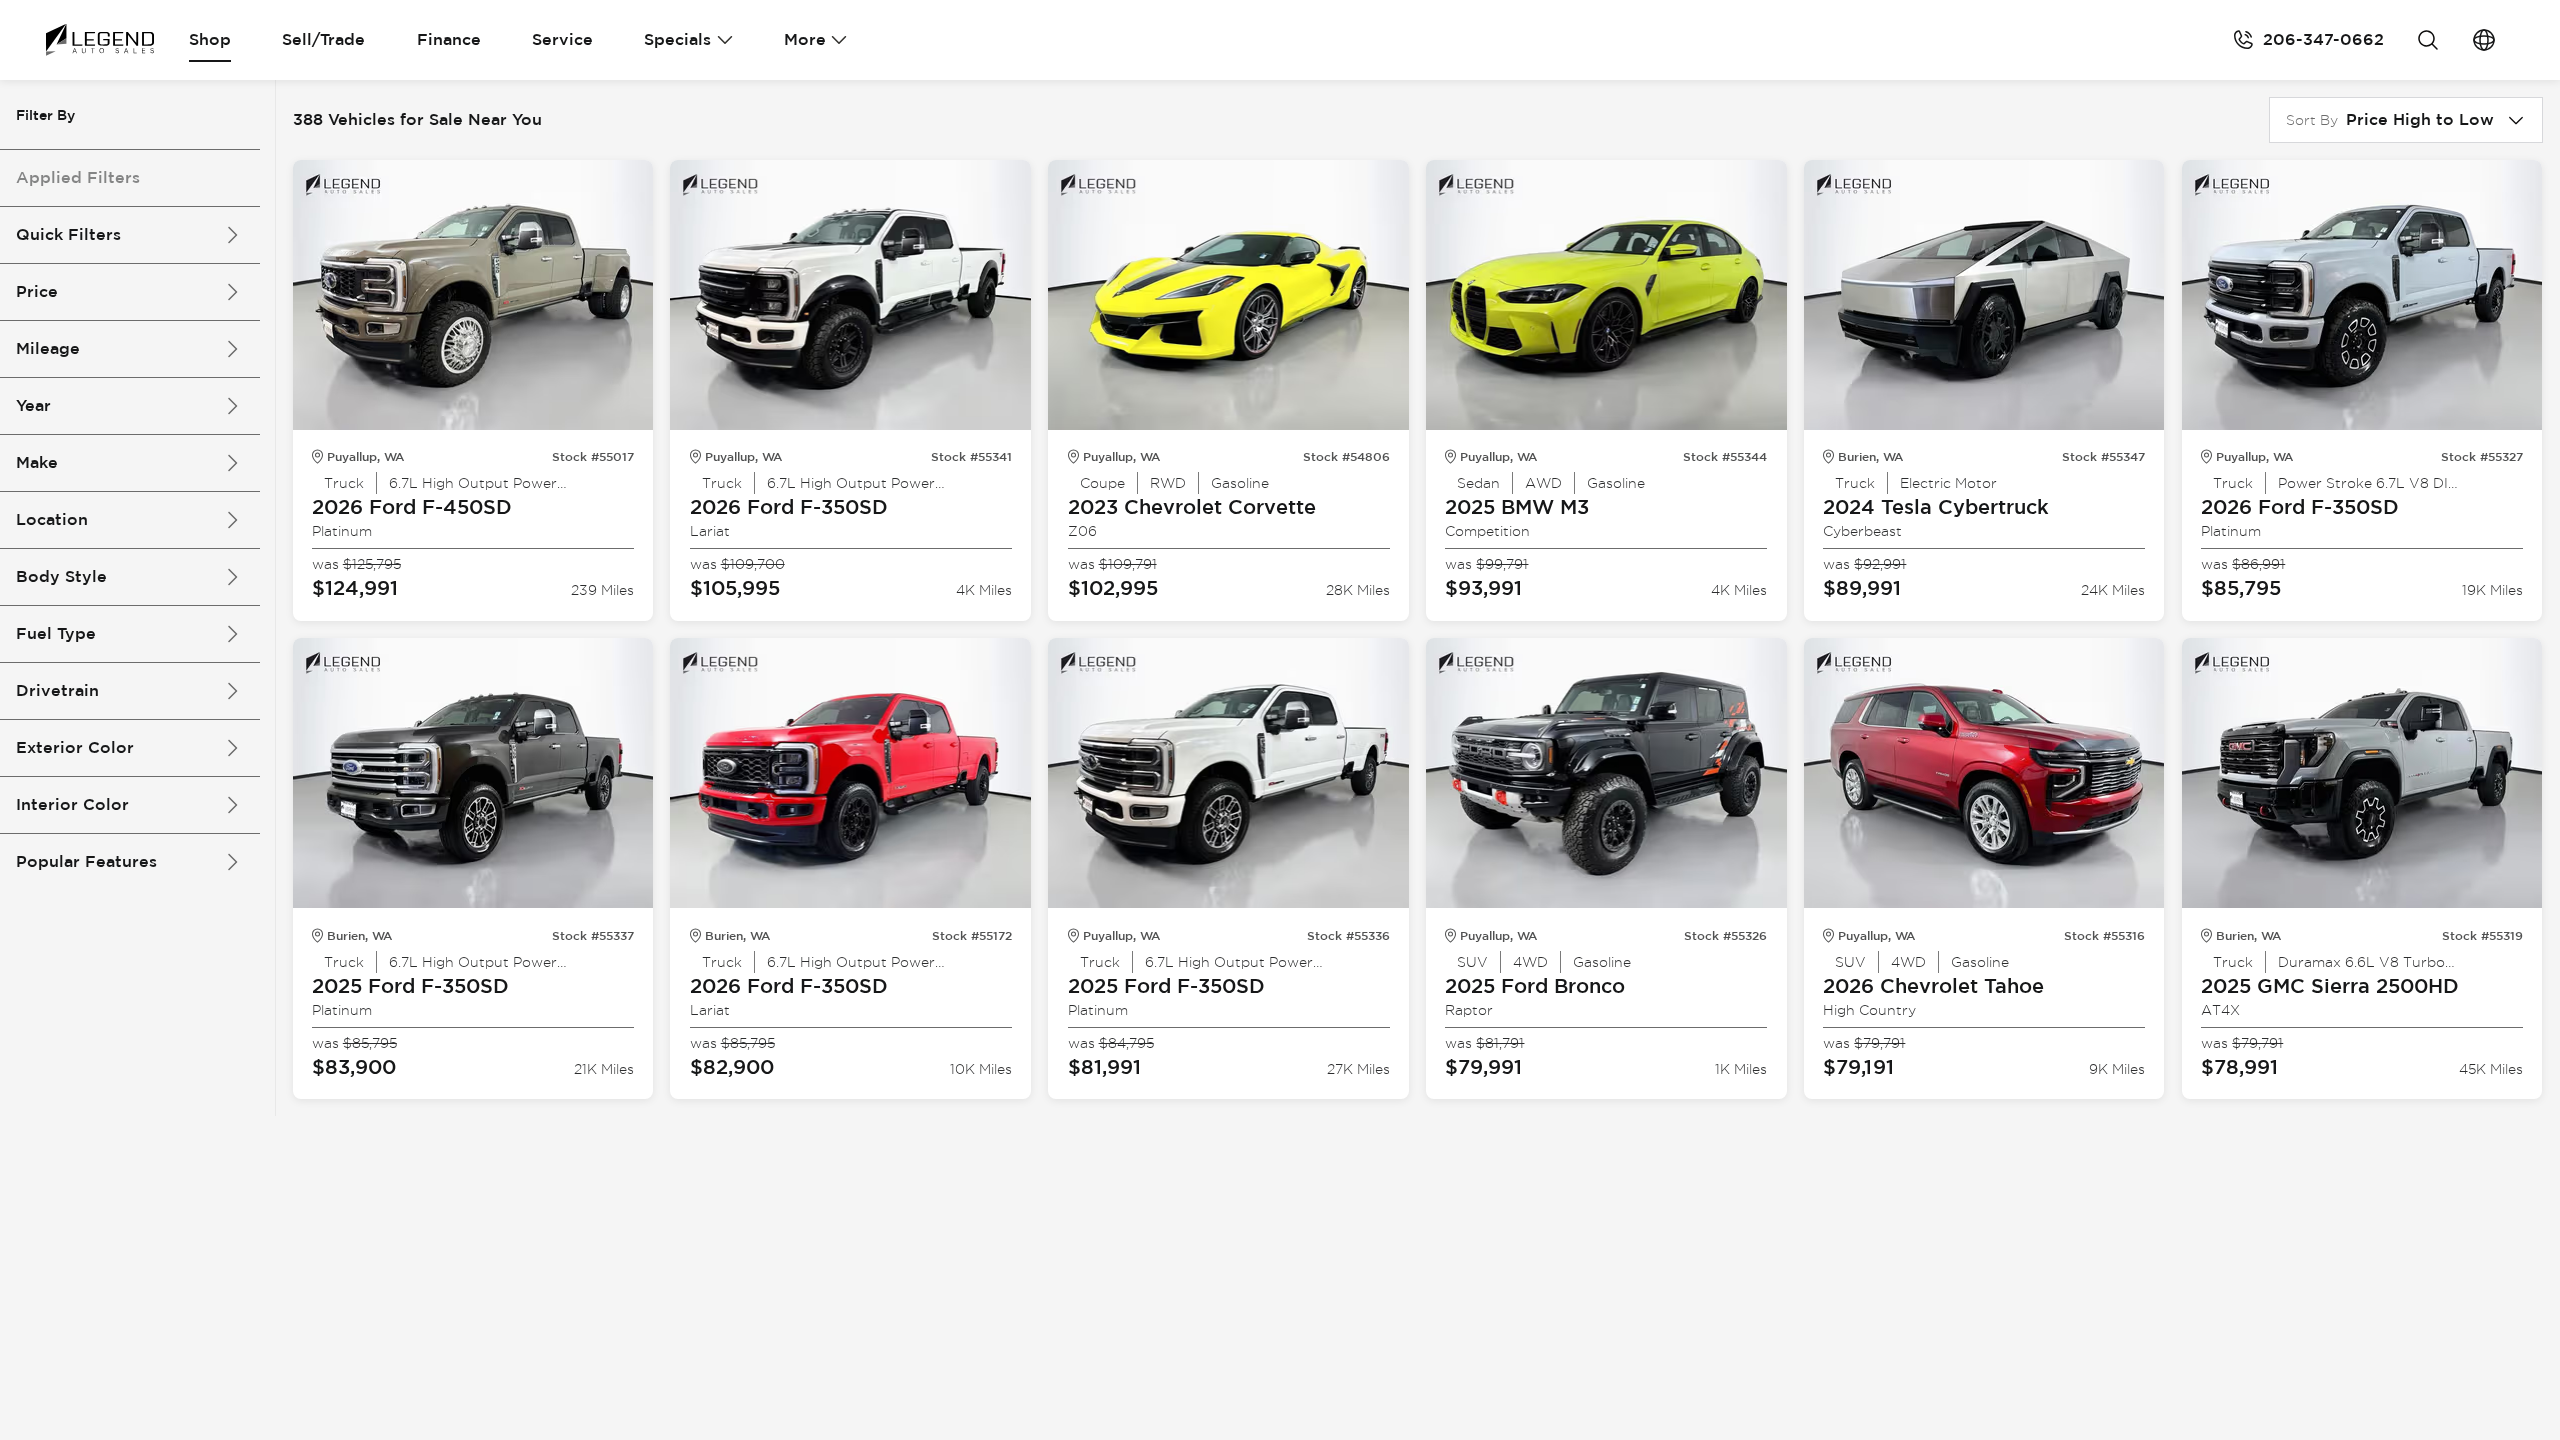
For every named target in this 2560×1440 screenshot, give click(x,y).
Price (37, 291)
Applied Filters (78, 177)
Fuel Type (56, 633)
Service (562, 39)
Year (33, 405)
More (805, 39)
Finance (449, 39)
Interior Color (72, 804)
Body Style (61, 576)
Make (37, 462)
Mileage (48, 348)
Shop (210, 39)
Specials (677, 39)
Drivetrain (57, 690)
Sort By (2312, 120)
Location (52, 519)
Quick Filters (68, 234)
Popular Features (86, 861)
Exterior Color (75, 747)
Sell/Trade (323, 39)
